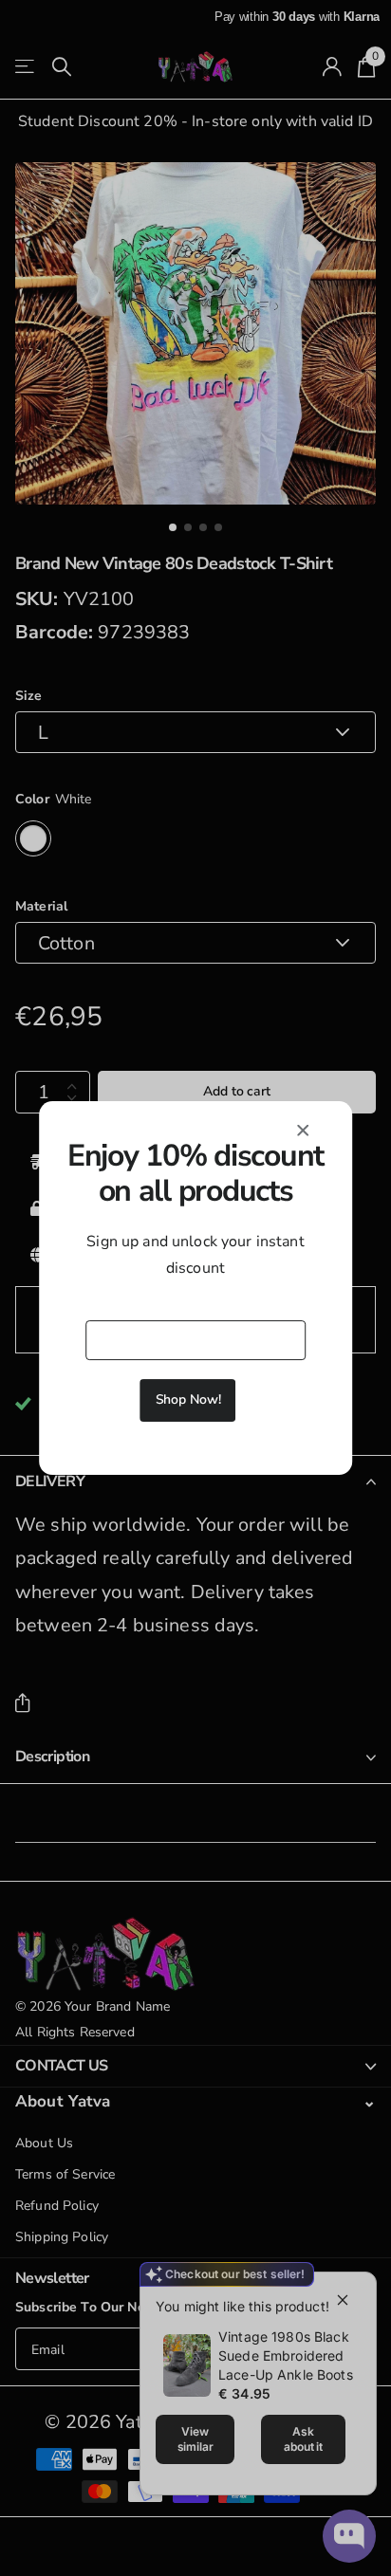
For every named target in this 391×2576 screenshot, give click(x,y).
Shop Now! (188, 1399)
